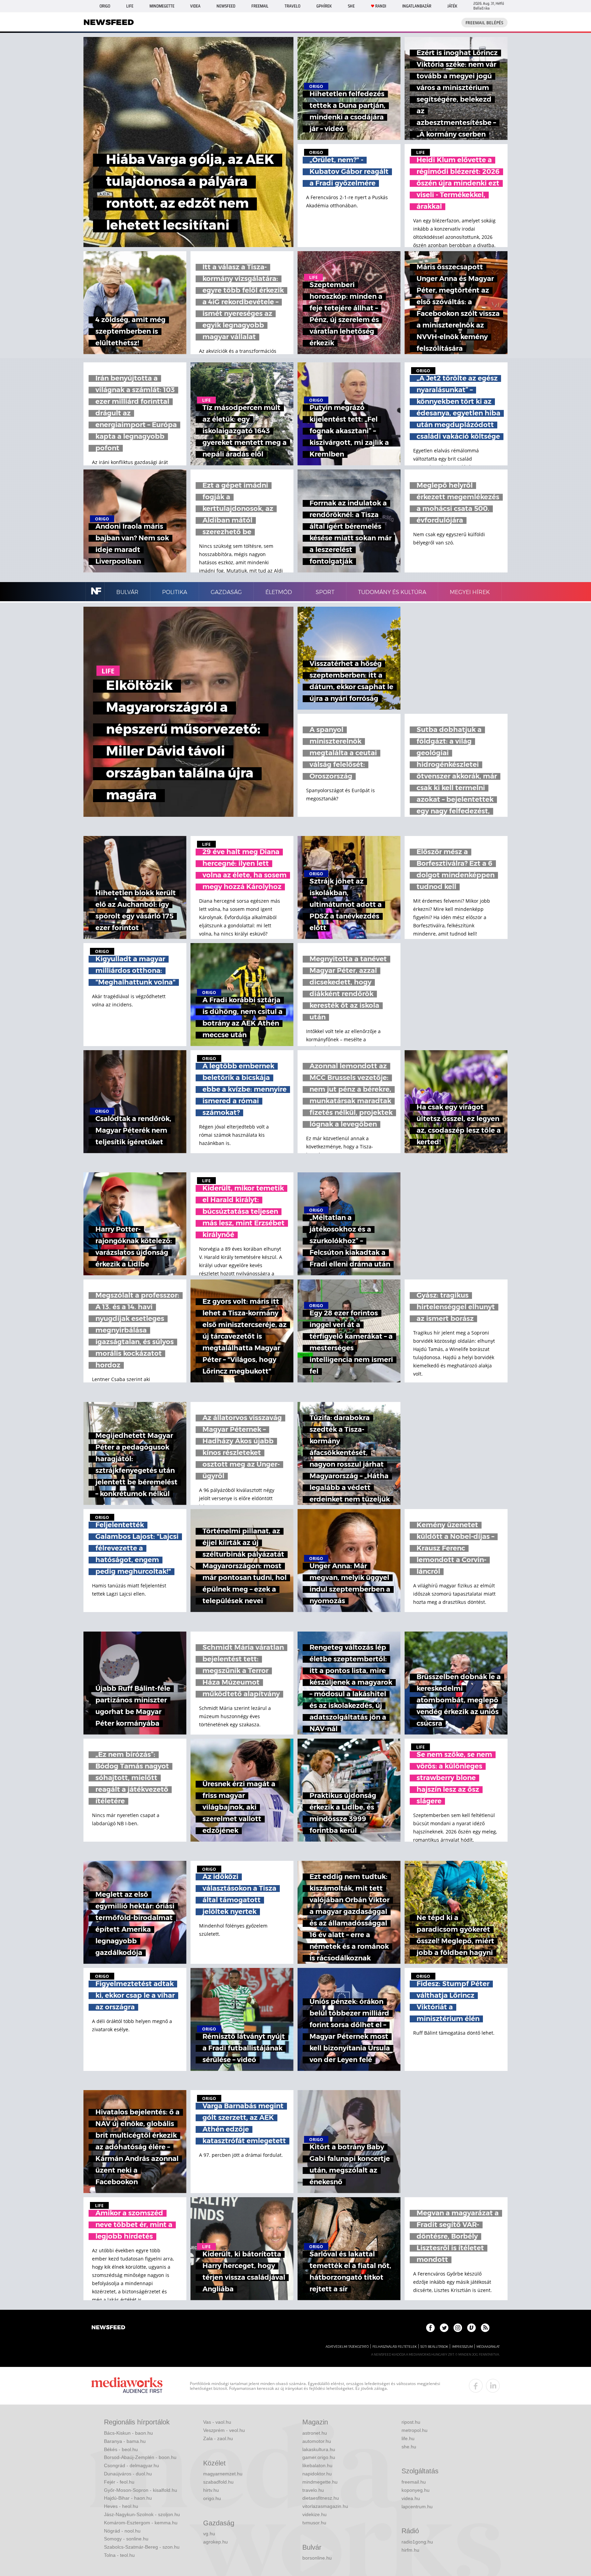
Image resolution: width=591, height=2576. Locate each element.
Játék (452, 6)
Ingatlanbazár (417, 6)
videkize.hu (314, 2514)
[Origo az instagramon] (458, 2328)
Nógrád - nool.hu (122, 2531)
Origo (105, 6)
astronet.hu (315, 2433)
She (351, 6)
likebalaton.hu (317, 2465)
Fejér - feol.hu (119, 2482)
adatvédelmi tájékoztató (347, 2347)
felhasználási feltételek (395, 2347)
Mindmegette (162, 6)
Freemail (260, 6)
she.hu (409, 2447)
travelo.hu (313, 2490)
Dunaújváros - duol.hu (128, 2474)
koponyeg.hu (416, 2490)
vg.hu (209, 2534)
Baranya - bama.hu (125, 2441)
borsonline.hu (317, 2558)
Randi (381, 6)
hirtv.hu (211, 2490)
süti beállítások (434, 2347)
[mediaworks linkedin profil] (493, 2386)
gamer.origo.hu (319, 2457)
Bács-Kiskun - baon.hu (128, 2433)
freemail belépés (484, 23)
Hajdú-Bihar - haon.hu (128, 2498)
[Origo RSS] (485, 2328)
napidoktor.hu (317, 2474)
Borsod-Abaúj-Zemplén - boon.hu (140, 2457)
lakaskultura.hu (319, 2449)
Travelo (292, 6)
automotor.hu (317, 2441)
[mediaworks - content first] (127, 2386)
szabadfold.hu (218, 2482)
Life (130, 6)
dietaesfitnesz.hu (321, 2498)
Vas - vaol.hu (217, 2422)
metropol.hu (415, 2430)
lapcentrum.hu (417, 2507)
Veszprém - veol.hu (224, 2430)
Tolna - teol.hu (119, 2555)
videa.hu (411, 2498)
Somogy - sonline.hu (126, 2539)
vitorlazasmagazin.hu (325, 2506)
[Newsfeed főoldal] (108, 2328)
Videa (195, 6)
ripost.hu (411, 2422)
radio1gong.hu (417, 2542)
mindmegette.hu (320, 2482)
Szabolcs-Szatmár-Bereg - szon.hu (142, 2547)
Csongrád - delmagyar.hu (132, 2465)
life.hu (408, 2438)
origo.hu (212, 2498)
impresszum (462, 2347)
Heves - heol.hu (121, 2506)
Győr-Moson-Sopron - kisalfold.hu (141, 2490)
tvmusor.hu (314, 2523)
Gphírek (324, 6)
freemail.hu (414, 2482)
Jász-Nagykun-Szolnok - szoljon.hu (142, 2514)
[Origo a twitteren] (444, 2328)
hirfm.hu (410, 2550)
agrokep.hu (215, 2542)
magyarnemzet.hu (223, 2474)
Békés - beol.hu (121, 2449)
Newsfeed (226, 6)
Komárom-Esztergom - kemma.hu (141, 2523)
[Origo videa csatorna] (471, 2328)
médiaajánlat (488, 2347)
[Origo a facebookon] (430, 2328)
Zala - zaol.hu (218, 2438)
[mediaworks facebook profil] (476, 2386)
